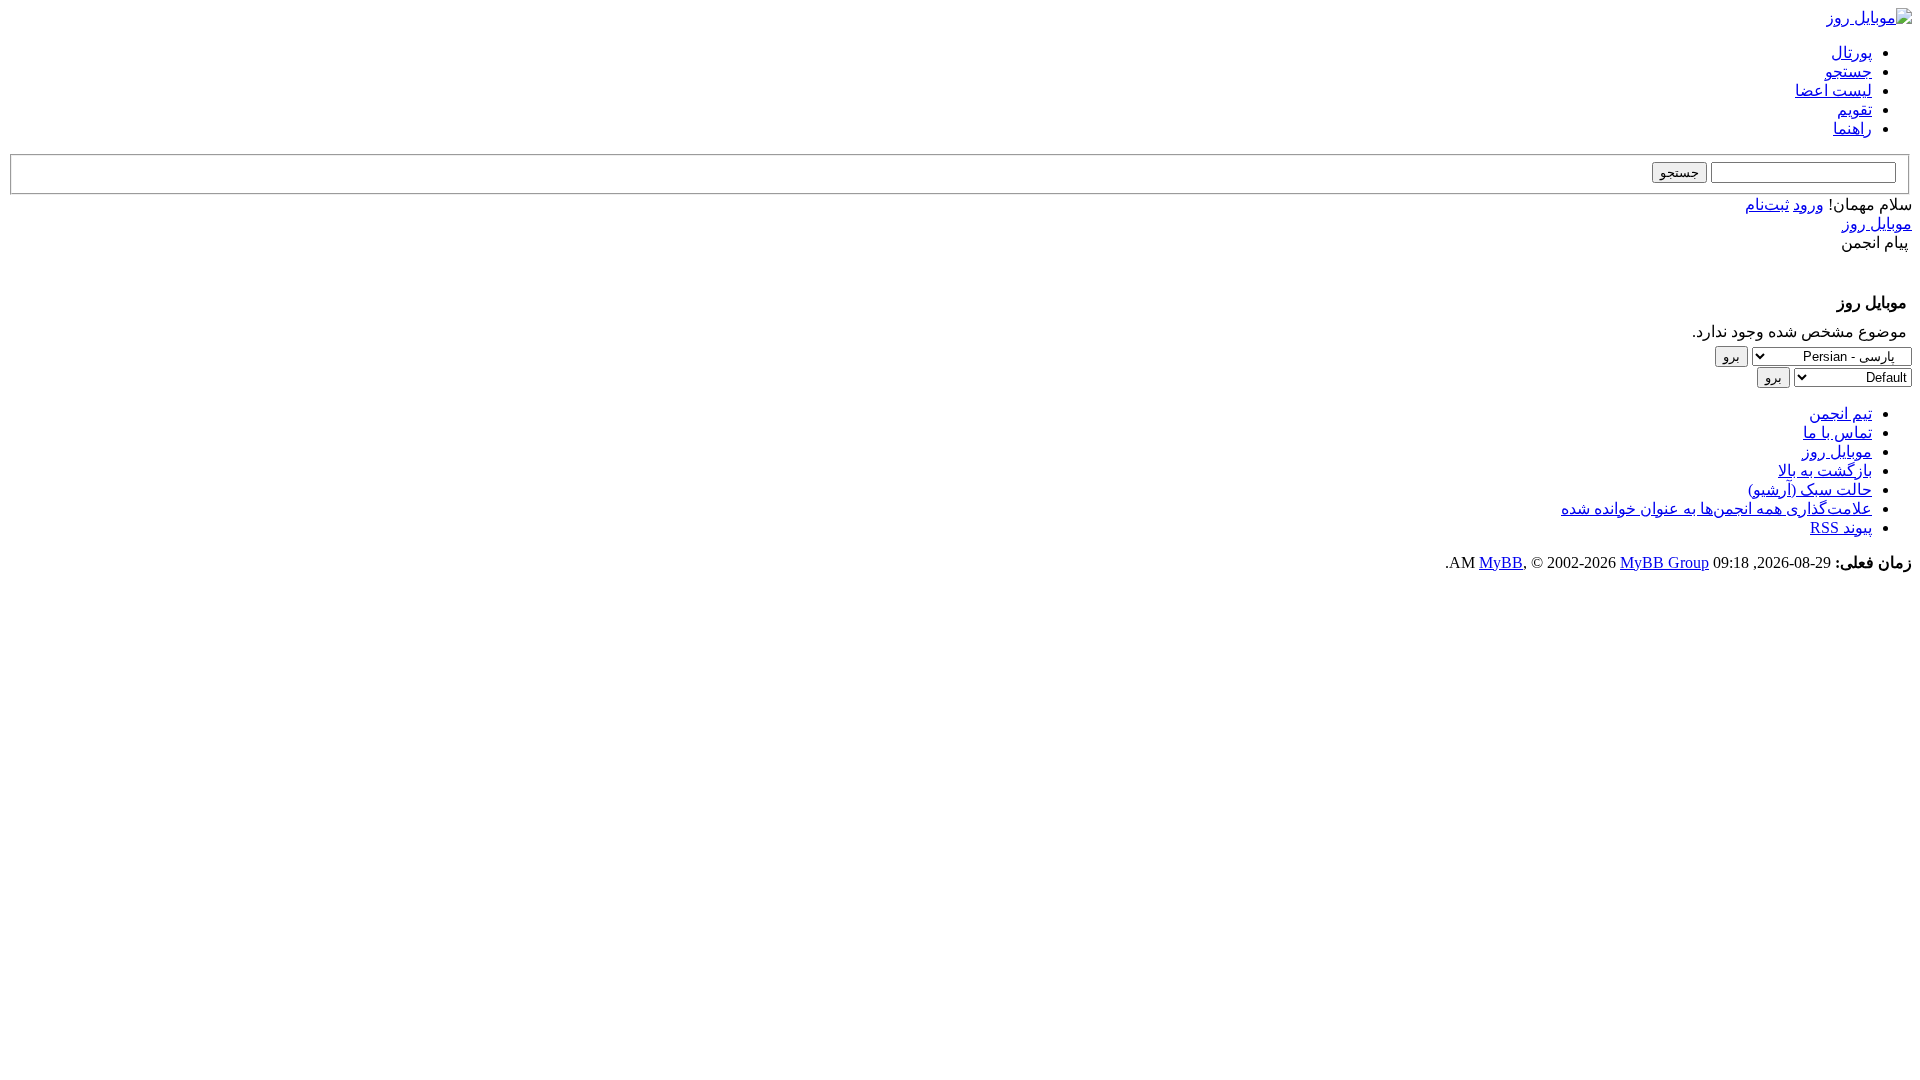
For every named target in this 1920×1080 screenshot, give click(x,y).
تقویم (1854, 109)
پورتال (1851, 52)
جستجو (1848, 71)
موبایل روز (1877, 223)
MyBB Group (1664, 562)
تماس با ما (1837, 432)
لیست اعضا (1833, 90)
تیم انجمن (1840, 413)
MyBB (1501, 562)
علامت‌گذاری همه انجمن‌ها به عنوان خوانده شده (1716, 508)
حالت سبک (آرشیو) (1810, 489)
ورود (1808, 204)
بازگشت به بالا (1825, 470)
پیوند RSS (1841, 527)
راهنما (1852, 128)
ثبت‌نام (1767, 204)
